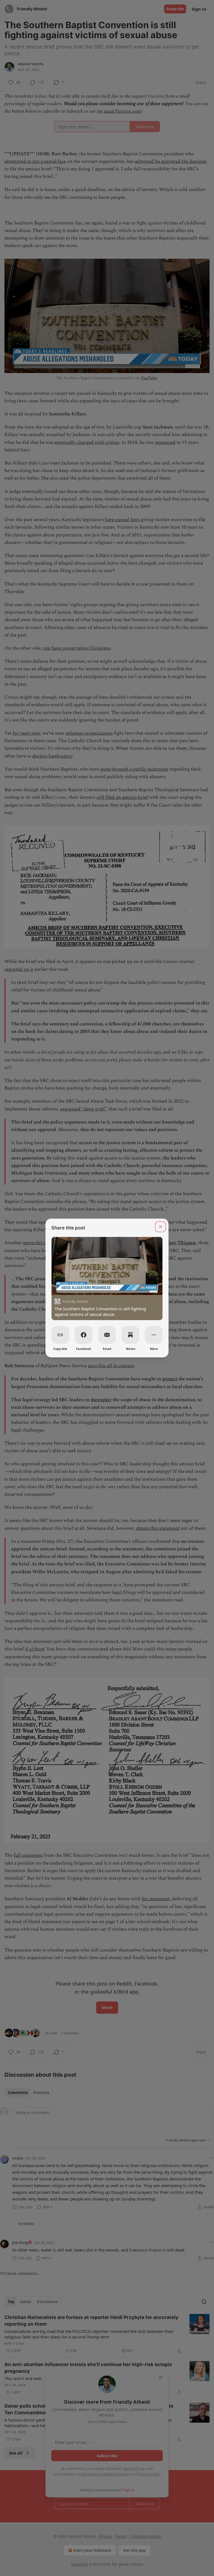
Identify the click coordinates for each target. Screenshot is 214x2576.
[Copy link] (60, 1335)
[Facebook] (84, 1335)
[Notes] (130, 1335)
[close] (160, 1227)
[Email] (107, 1335)
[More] (154, 1335)
